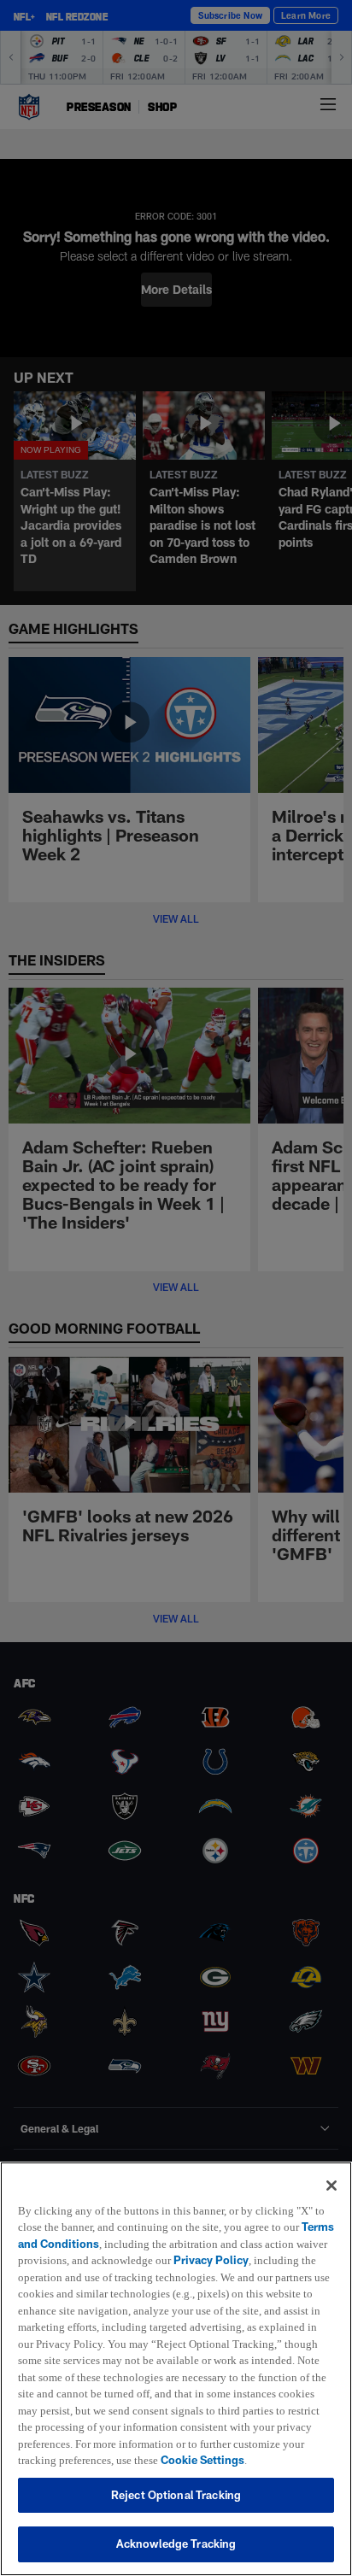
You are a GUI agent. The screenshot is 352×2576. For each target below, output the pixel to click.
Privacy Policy (250, 2244)
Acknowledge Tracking (176, 2544)
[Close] (331, 2168)
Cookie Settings (172, 2460)
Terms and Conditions (76, 2227)
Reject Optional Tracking (176, 2495)
